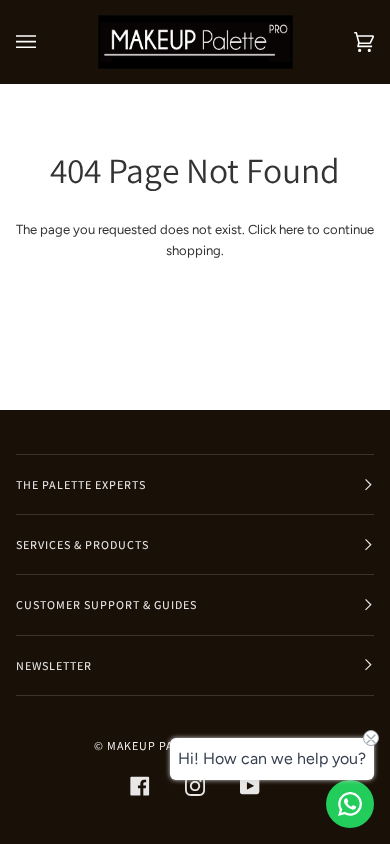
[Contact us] (350, 804)
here (291, 229)
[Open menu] (46, 42)
